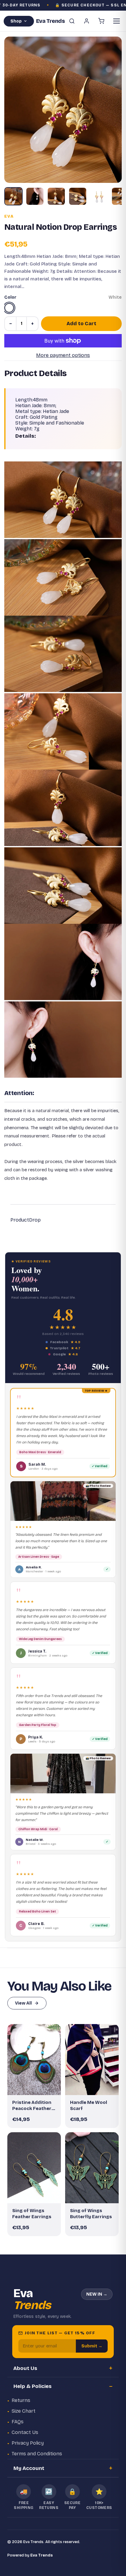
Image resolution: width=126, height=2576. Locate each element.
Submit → (92, 2346)
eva (9, 216)
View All (23, 2003)
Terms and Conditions (37, 2454)
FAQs (18, 2422)
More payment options (63, 355)
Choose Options (95, 2085)
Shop (16, 21)
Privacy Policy (28, 2443)
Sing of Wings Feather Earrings (32, 2214)
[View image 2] (35, 196)
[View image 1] (13, 196)
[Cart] (101, 21)
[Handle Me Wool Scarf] (92, 2060)
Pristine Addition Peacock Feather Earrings (32, 2106)
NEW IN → (97, 2294)
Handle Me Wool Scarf (89, 2105)
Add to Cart (82, 324)
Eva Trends (42, 2555)
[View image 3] (56, 196)
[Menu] (117, 21)
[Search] (72, 21)
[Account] (87, 21)
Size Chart (24, 2411)
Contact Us (25, 2432)
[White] (9, 308)
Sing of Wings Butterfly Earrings (91, 2214)
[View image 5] (99, 196)
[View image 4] (78, 196)
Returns (21, 2400)
